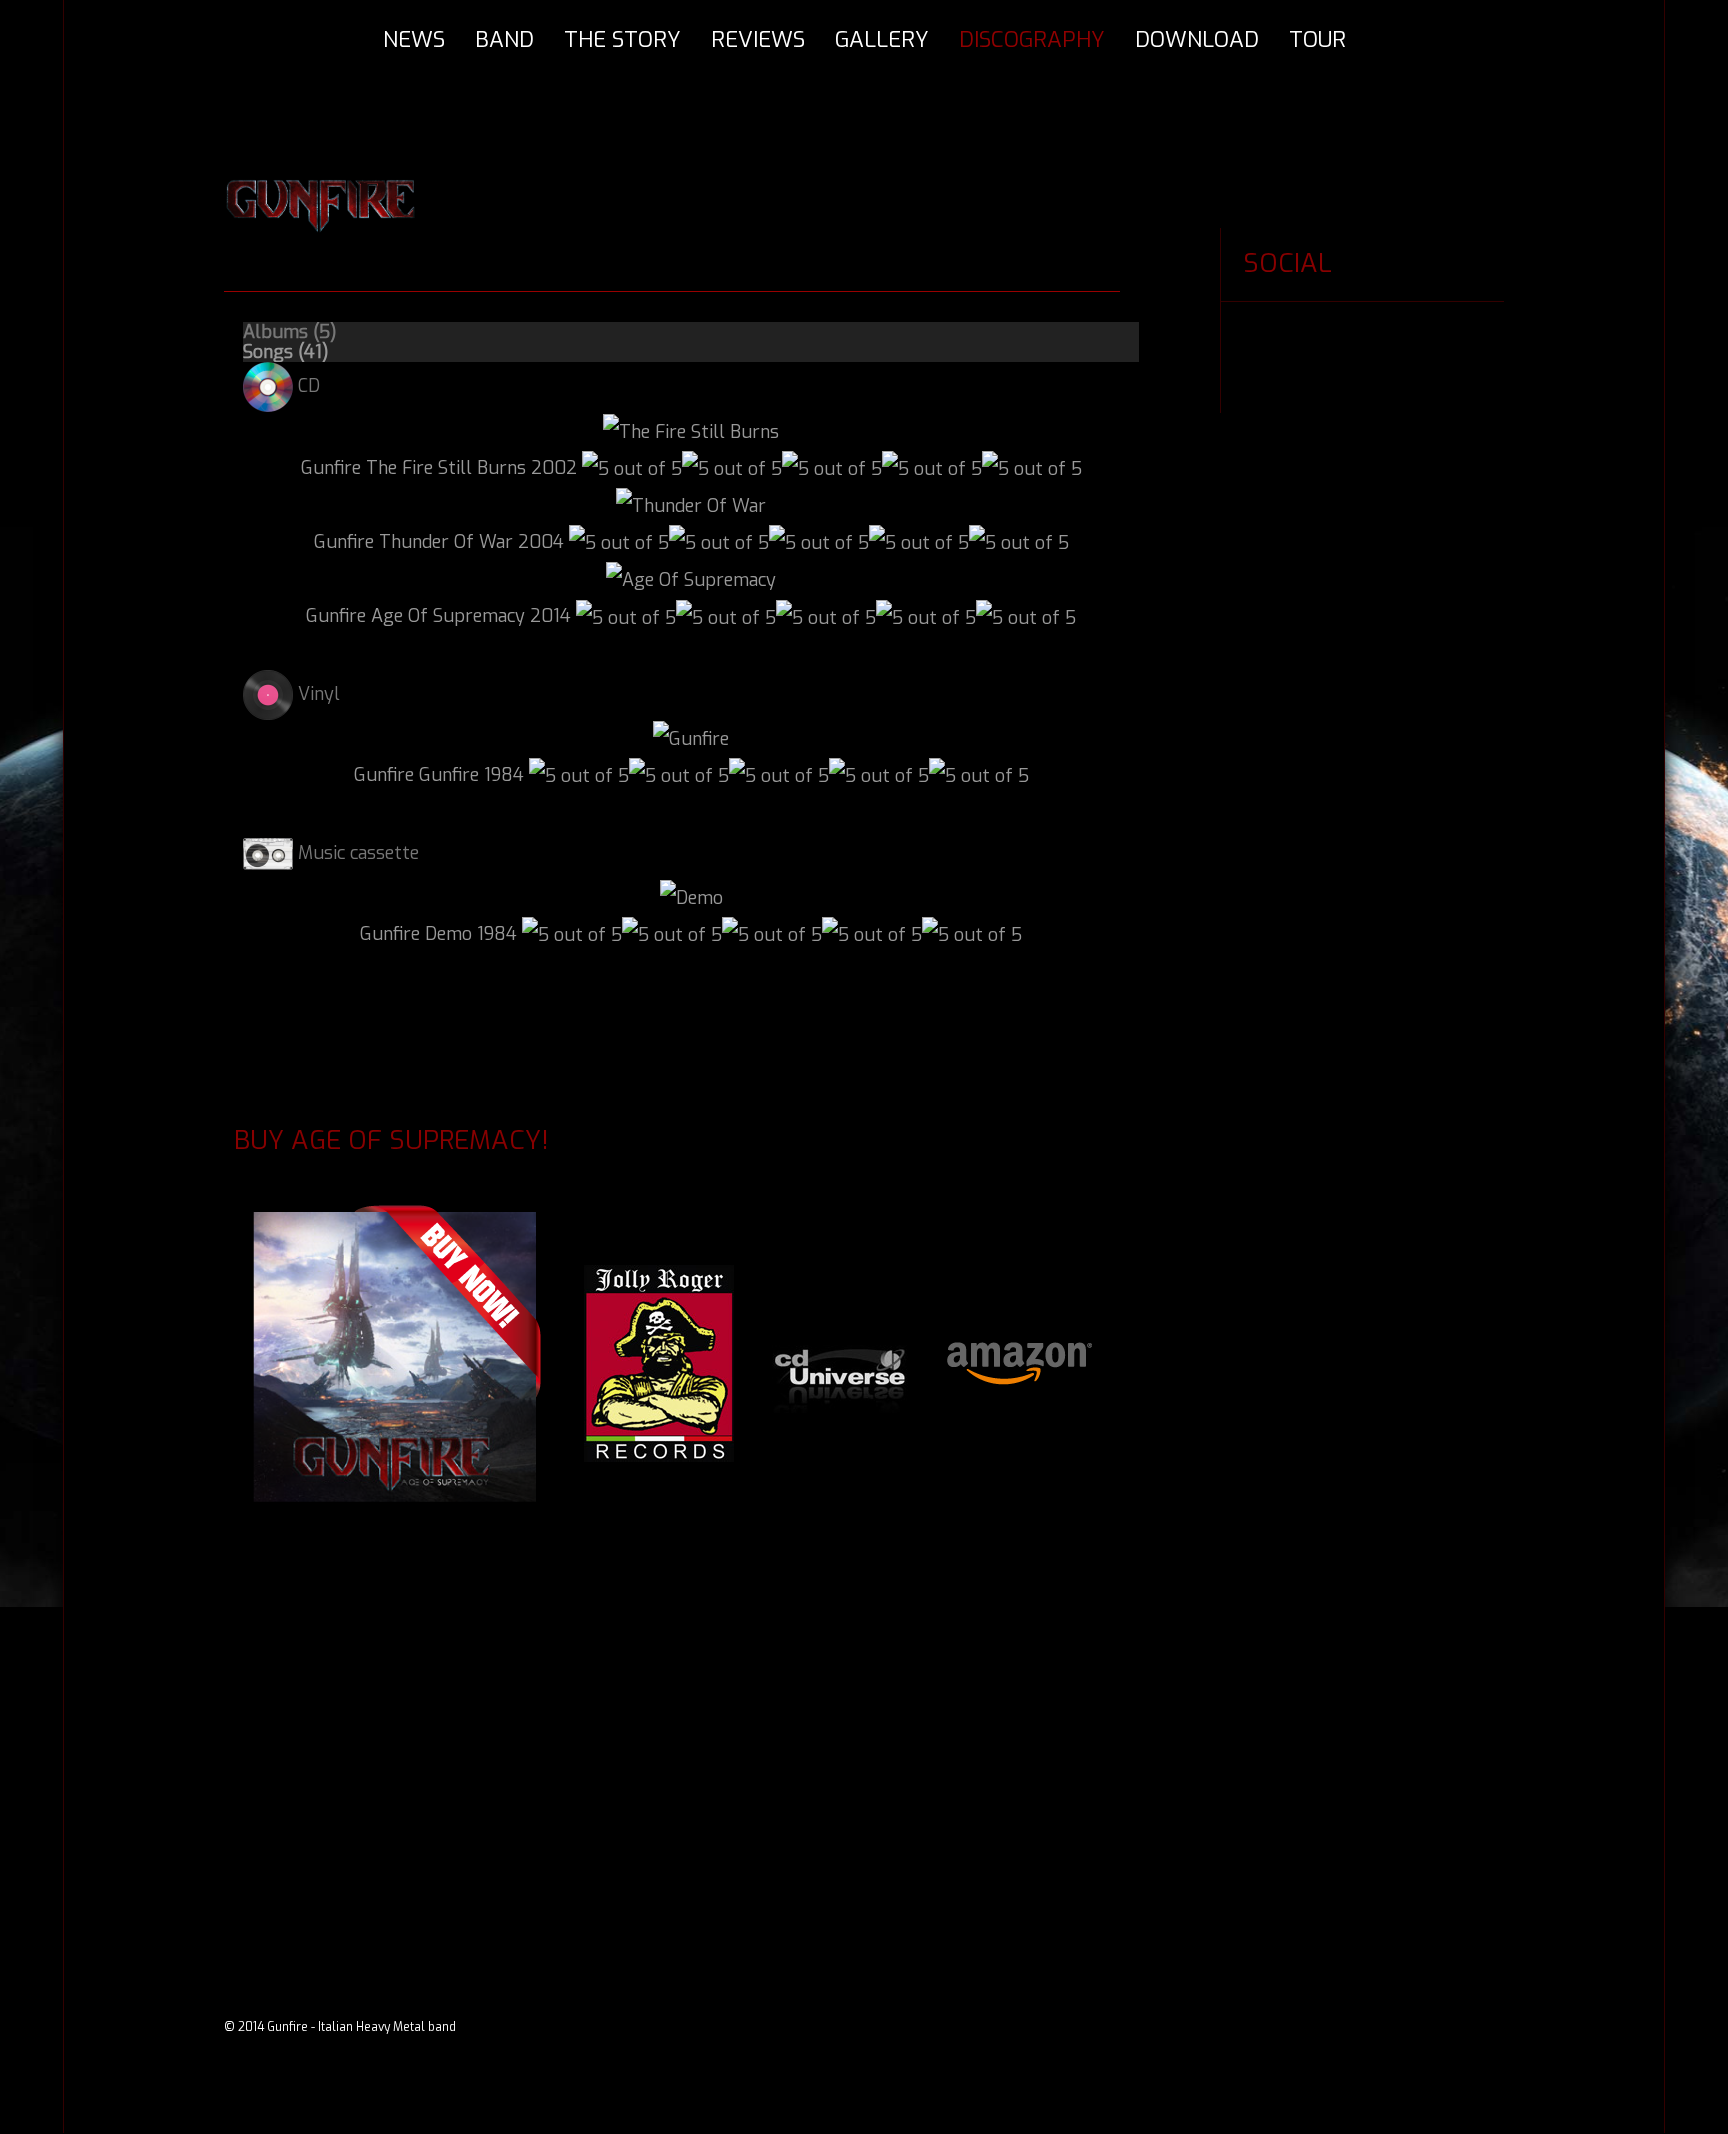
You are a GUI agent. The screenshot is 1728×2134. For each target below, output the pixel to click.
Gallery (882, 39)
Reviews (758, 39)
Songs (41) (286, 352)
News (414, 39)
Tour (1317, 39)
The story (622, 39)
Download (1197, 39)
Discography (1032, 39)
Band (504, 39)
